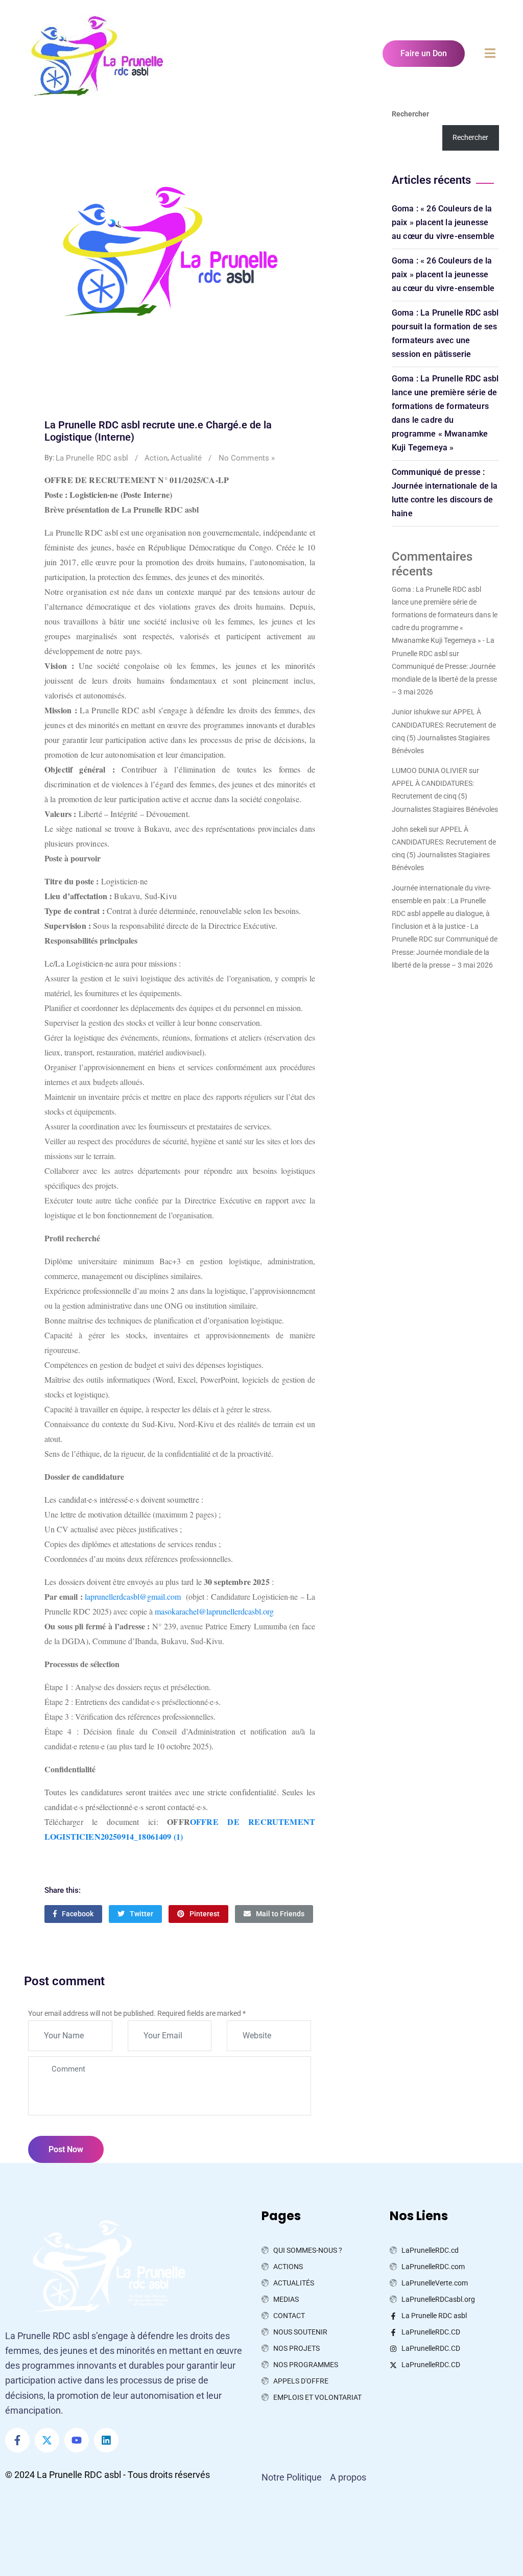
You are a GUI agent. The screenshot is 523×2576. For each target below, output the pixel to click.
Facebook (78, 1914)
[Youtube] (77, 2440)
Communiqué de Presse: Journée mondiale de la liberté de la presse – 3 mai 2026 (444, 679)
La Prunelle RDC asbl (92, 458)
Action (156, 458)
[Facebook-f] (17, 2440)
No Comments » (247, 458)
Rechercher (410, 114)
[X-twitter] (47, 2440)
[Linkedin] (106, 2440)
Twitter (141, 1914)
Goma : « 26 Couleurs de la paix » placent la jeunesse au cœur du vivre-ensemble (443, 222)
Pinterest (205, 1914)
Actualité (186, 458)
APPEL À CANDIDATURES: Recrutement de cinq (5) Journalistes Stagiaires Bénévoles (445, 796)
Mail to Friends (280, 1914)
